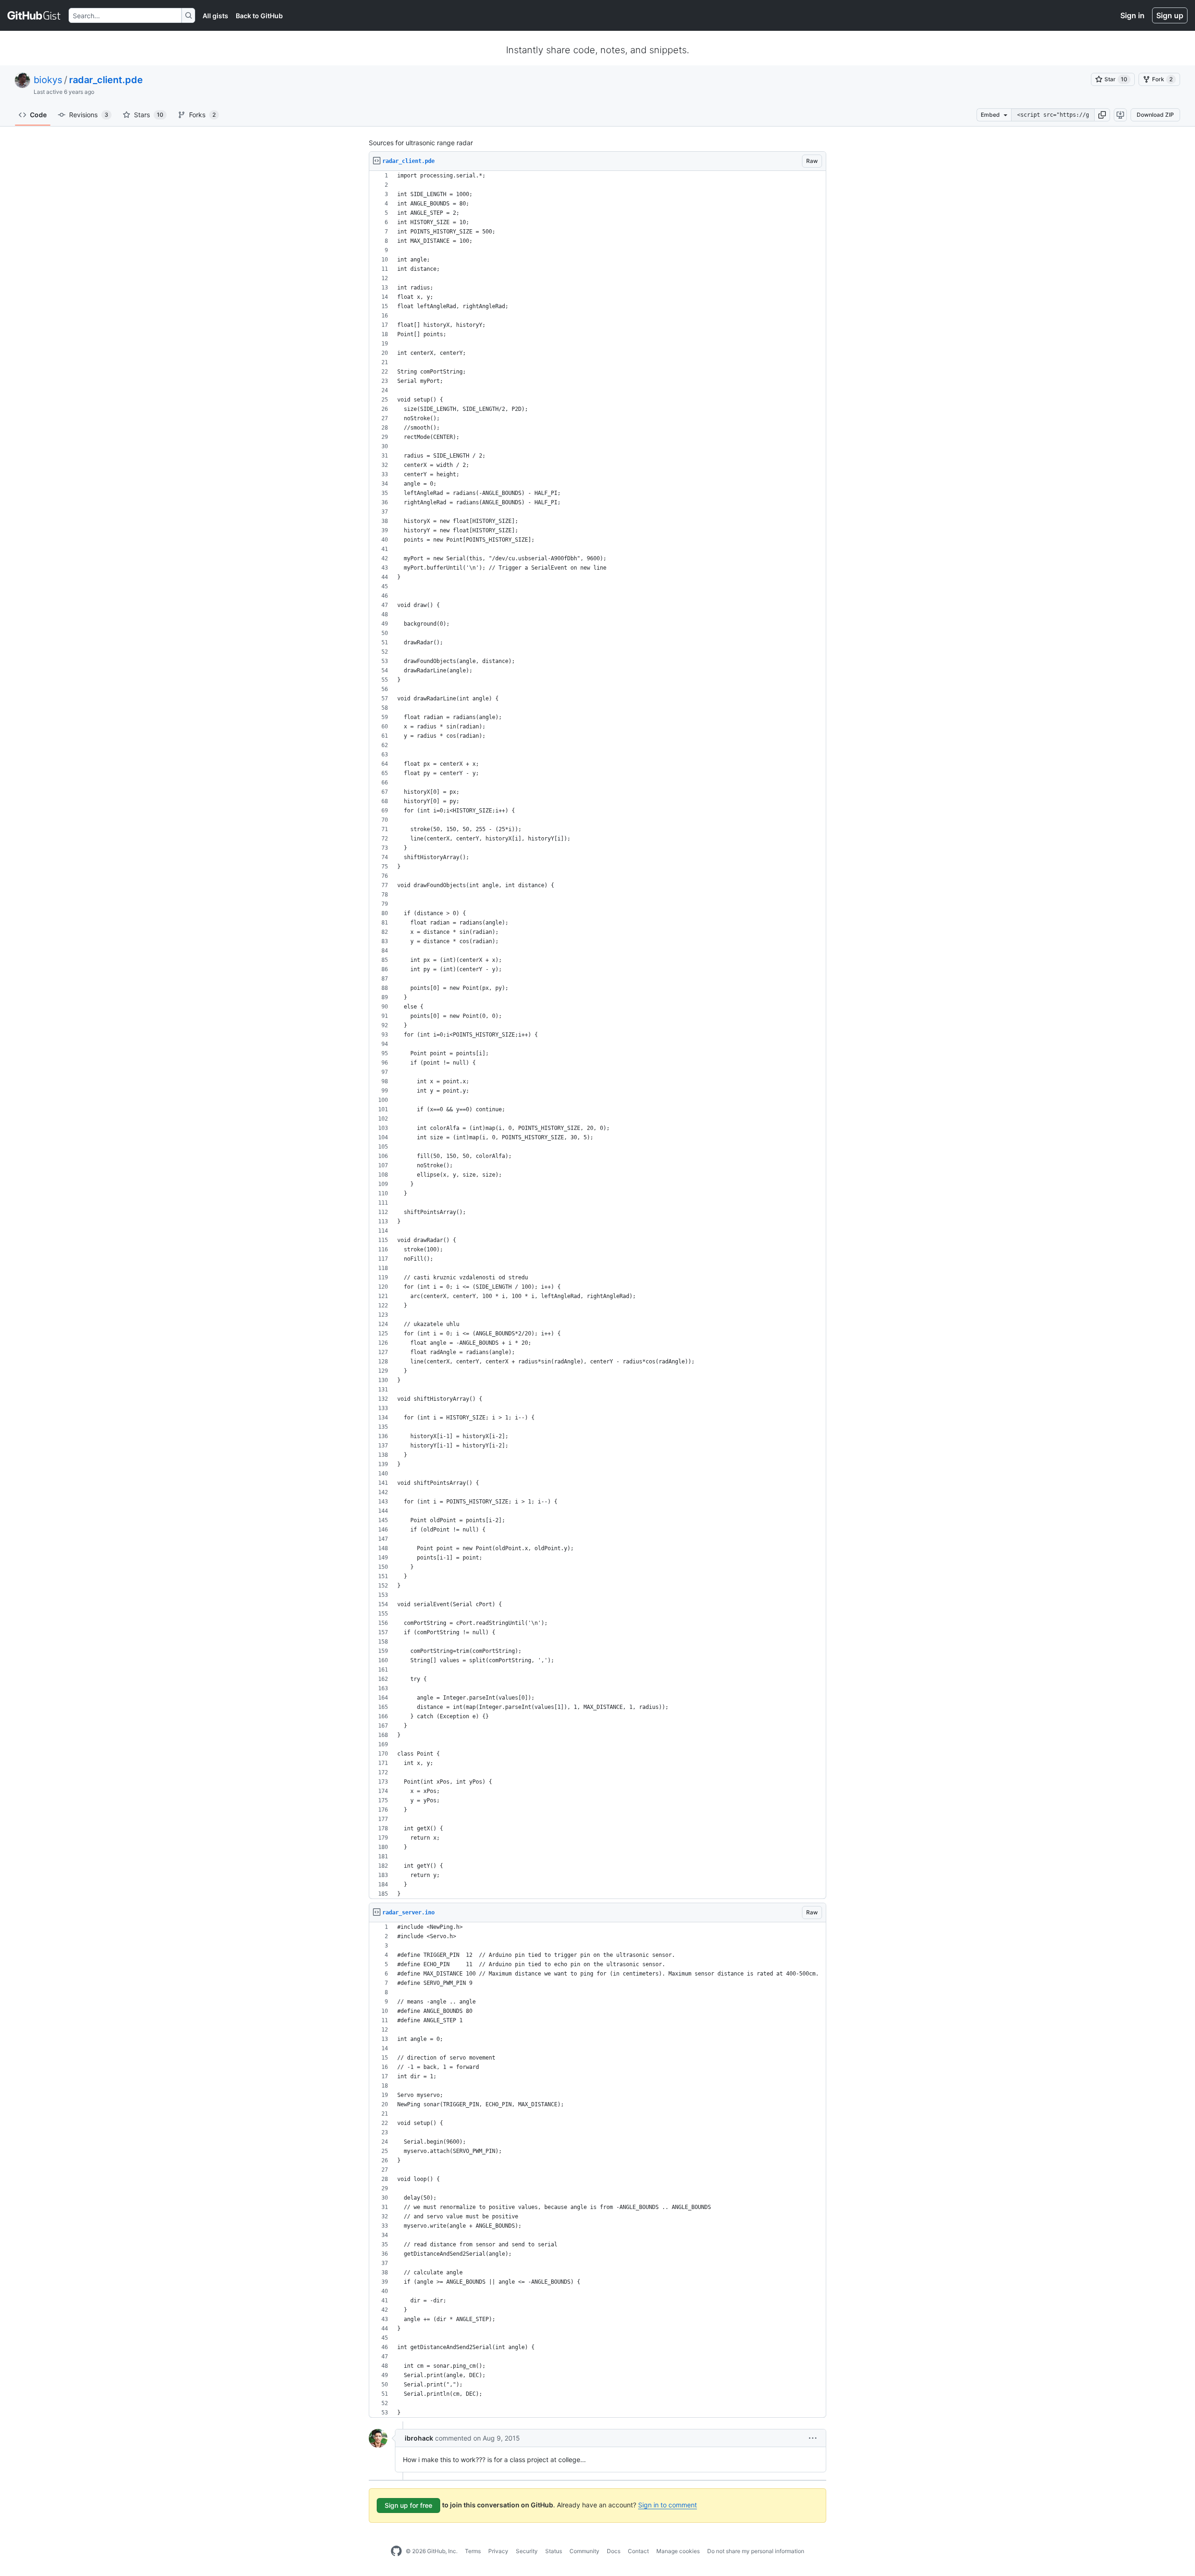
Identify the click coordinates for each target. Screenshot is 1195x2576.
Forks (202, 115)
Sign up (1170, 15)
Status (554, 2551)
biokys (48, 80)
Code (38, 115)
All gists (215, 16)
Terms (473, 2551)
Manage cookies (678, 2551)
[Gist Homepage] (34, 15)
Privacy (498, 2551)
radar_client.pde (106, 80)
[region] (597, 1035)
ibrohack (419, 2438)
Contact (638, 2551)
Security (527, 2551)
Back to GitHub (259, 16)
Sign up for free (408, 2505)
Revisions (89, 115)
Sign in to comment (668, 2505)
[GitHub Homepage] (396, 2551)
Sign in (1132, 15)
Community (584, 2551)
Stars (149, 115)
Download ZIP (1155, 115)
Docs (614, 2551)
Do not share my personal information (756, 2551)
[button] (1102, 115)
